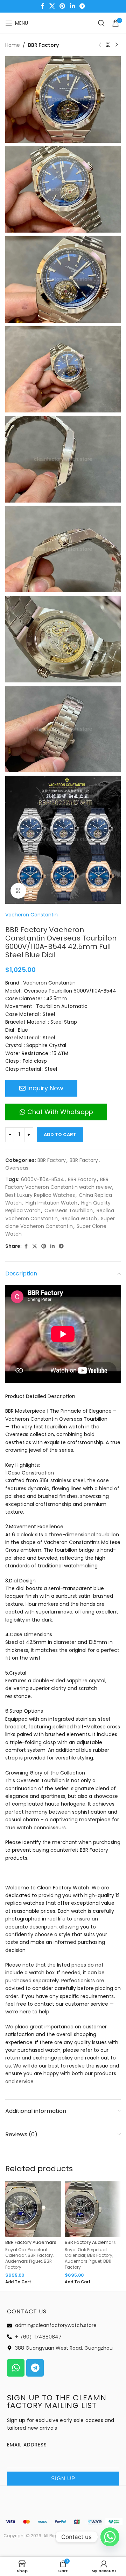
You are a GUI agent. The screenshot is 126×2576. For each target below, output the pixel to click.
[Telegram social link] (82, 6)
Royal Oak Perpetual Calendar (26, 2253)
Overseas (17, 1168)
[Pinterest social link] (62, 6)
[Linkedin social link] (72, 6)
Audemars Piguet (24, 2261)
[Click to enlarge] (18, 891)
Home (13, 45)
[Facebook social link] (43, 6)
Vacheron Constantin (31, 915)
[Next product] (117, 45)
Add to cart (60, 1135)
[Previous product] (100, 45)
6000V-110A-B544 (43, 1179)
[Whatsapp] (16, 2368)
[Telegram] (35, 2368)
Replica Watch (79, 1219)
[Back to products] (108, 45)
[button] (18, 2282)
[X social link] (52, 6)
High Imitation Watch (51, 1203)
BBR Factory (43, 45)
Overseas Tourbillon (69, 1210)
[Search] (101, 23)
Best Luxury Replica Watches (40, 1195)
